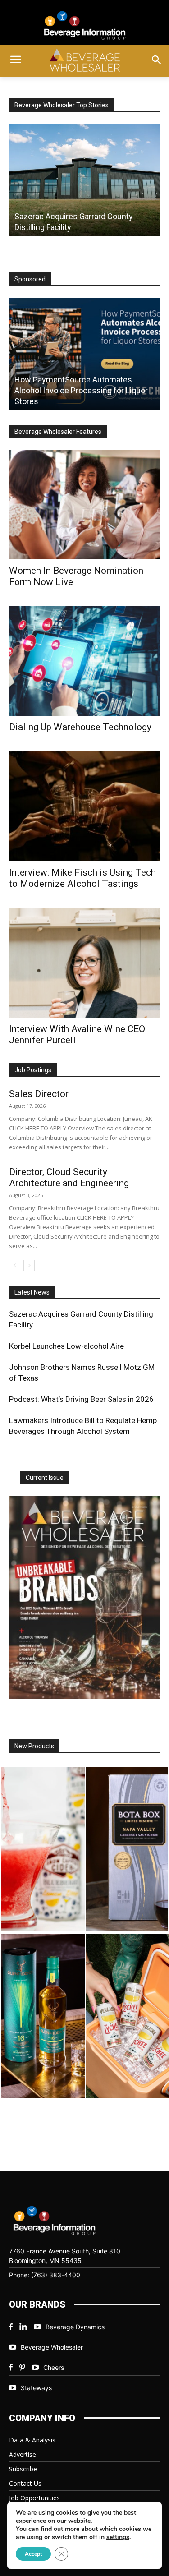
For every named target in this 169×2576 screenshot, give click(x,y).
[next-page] (29, 1265)
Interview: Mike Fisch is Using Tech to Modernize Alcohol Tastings (82, 878)
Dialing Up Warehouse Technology (80, 727)
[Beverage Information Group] (84, 25)
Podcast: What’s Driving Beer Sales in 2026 (81, 1399)
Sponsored (30, 279)
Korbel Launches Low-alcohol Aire (66, 1346)
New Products (34, 1746)
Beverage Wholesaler (52, 2347)
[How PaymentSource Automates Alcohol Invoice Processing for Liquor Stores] (84, 354)
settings (118, 2537)
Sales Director (39, 1094)
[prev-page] (15, 1265)
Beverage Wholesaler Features (58, 432)
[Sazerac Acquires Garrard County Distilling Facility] (84, 180)
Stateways (36, 2388)
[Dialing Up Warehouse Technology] (84, 661)
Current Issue (45, 1478)
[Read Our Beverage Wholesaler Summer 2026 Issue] (84, 1598)
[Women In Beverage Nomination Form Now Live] (84, 505)
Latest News (32, 1292)
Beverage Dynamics (75, 2327)
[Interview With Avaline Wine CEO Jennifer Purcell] (84, 963)
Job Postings (33, 1070)
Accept (33, 2554)
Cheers (54, 2367)
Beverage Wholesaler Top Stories (62, 105)
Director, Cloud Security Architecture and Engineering (69, 1177)
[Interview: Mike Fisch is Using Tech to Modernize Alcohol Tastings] (84, 806)
